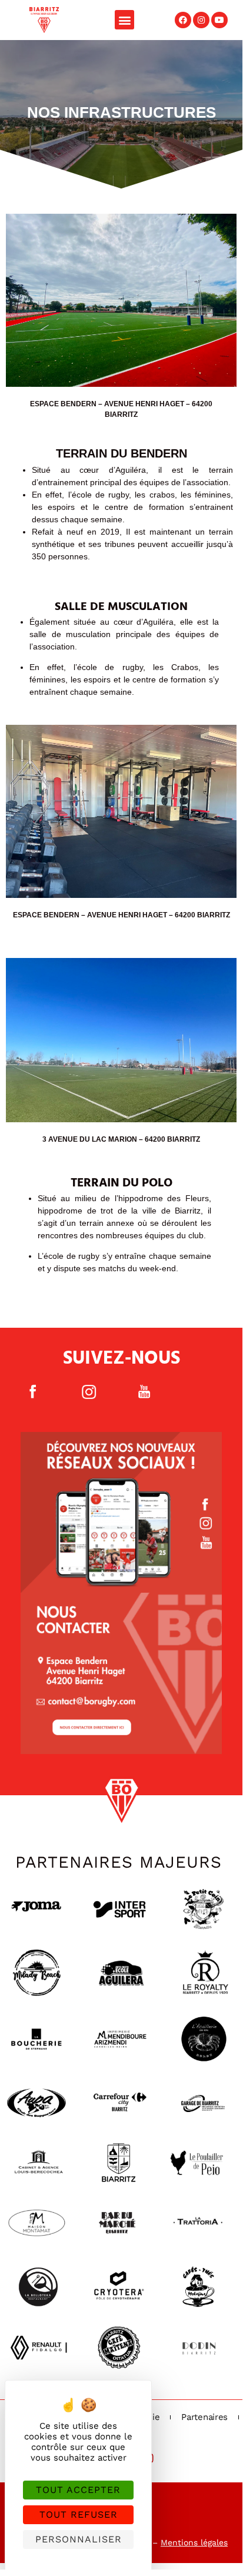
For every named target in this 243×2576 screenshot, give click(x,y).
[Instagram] (201, 20)
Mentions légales (194, 2542)
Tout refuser (79, 2514)
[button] (124, 20)
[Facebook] (183, 20)
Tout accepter (78, 2490)
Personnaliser (79, 2539)
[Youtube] (219, 20)
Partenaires (204, 2417)
